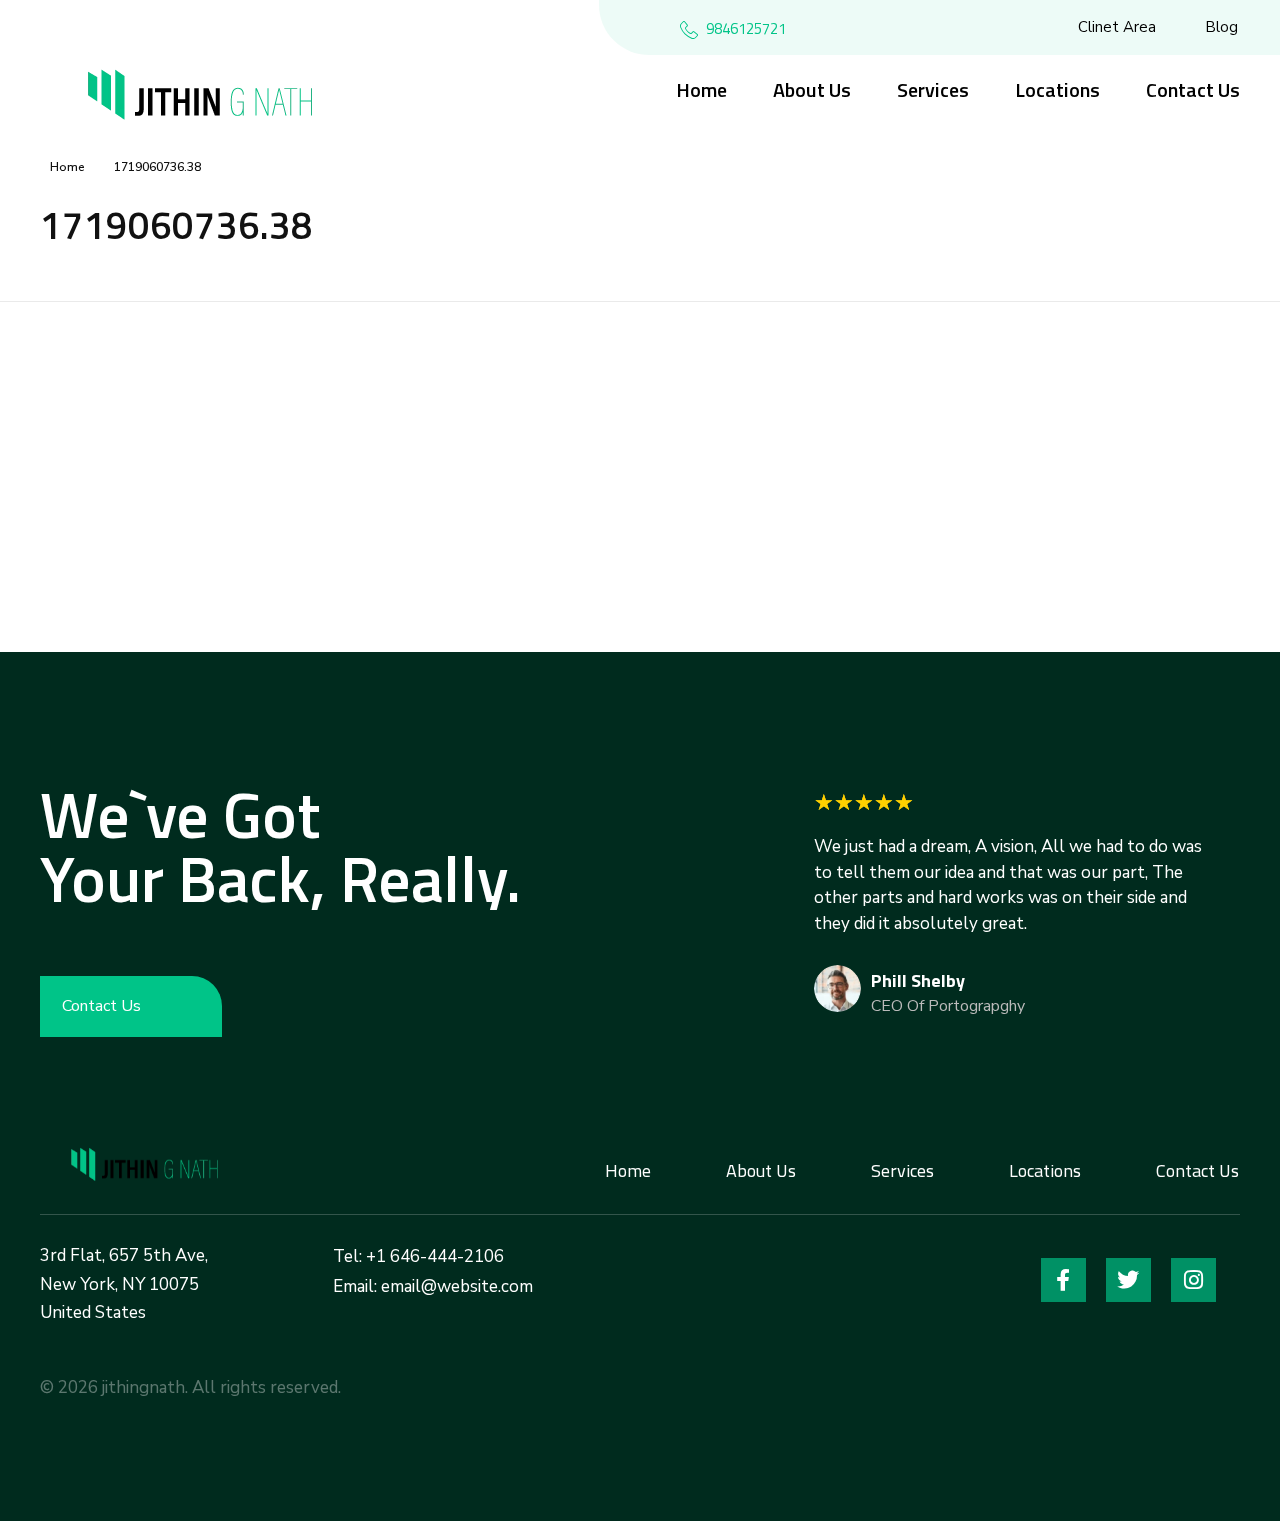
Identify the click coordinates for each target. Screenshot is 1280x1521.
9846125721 (746, 28)
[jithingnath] (148, 1166)
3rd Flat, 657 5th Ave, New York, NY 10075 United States (124, 1284)
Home (67, 167)
